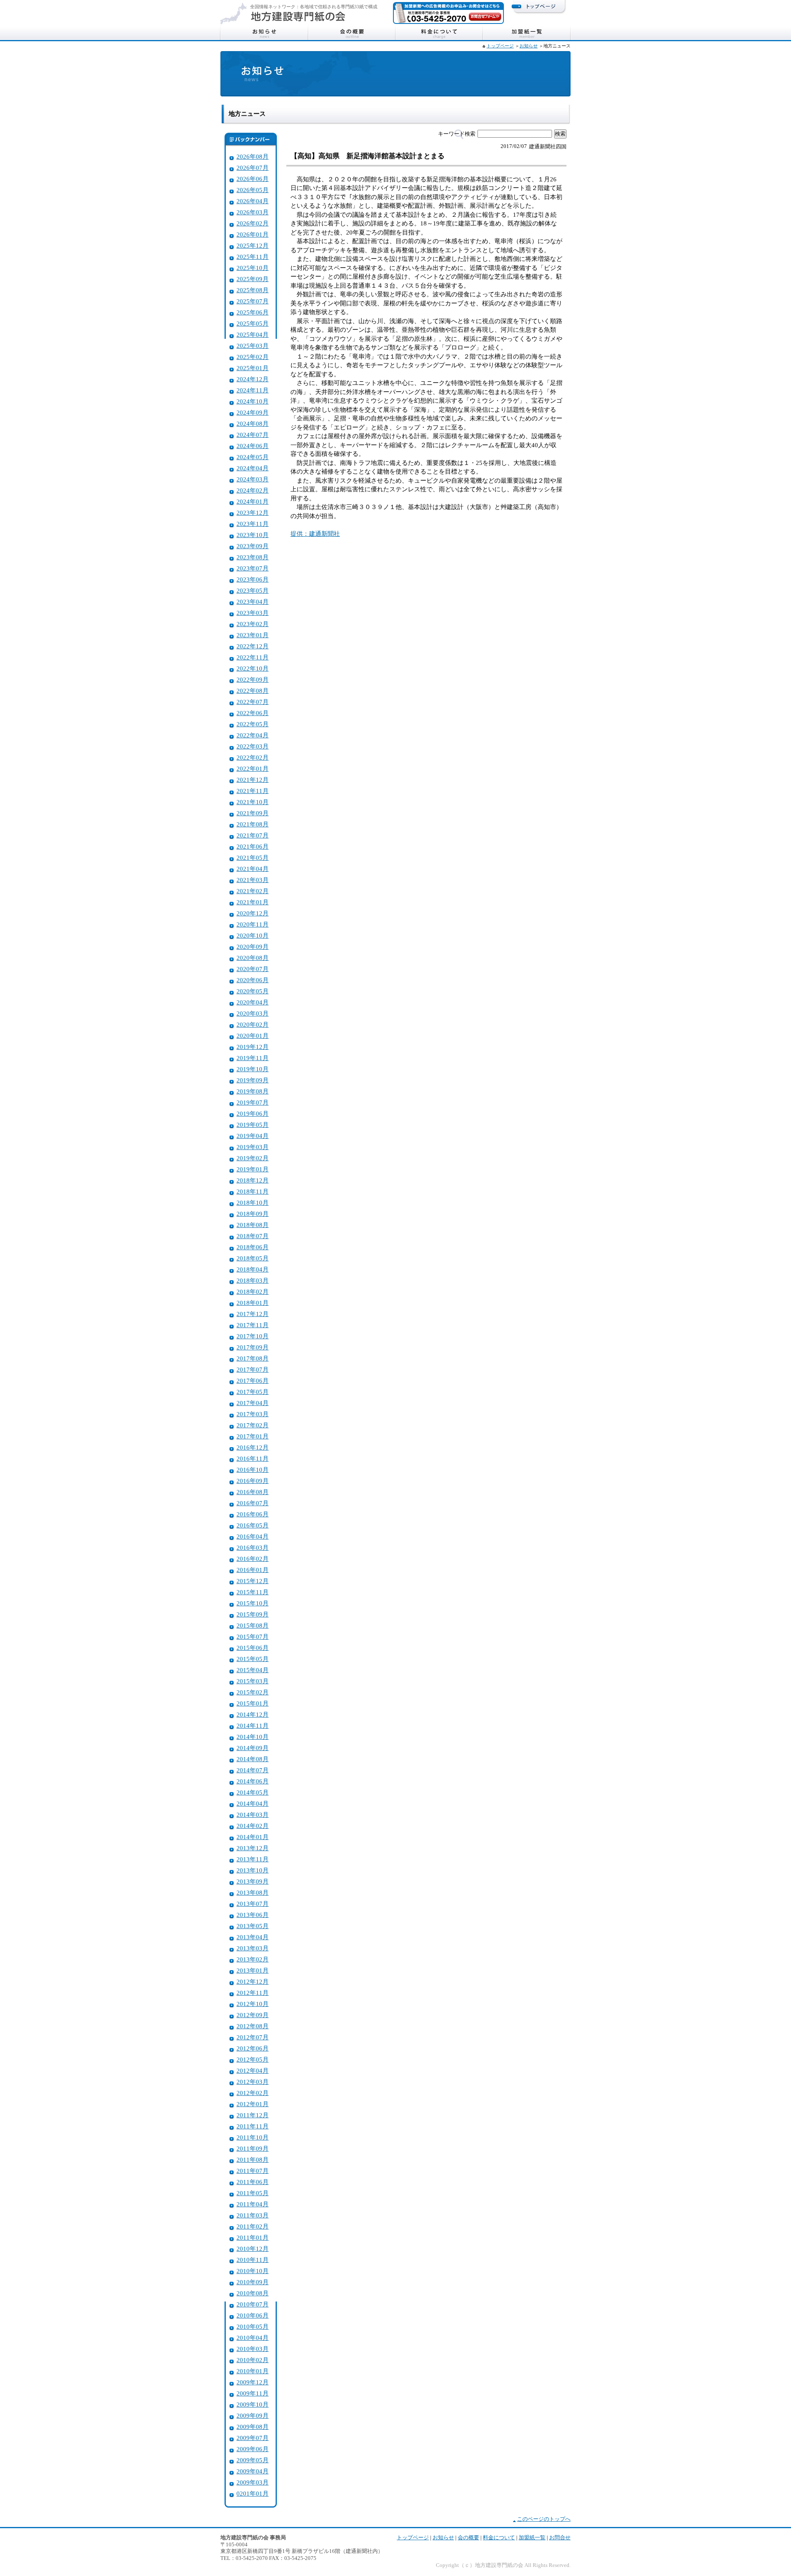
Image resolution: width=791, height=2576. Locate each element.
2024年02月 (253, 490)
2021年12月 (253, 780)
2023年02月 (253, 624)
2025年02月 (253, 357)
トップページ (539, 6)
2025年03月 (253, 346)
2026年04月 (253, 201)
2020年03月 (253, 1013)
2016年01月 (253, 1570)
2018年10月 (253, 1202)
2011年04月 (253, 2204)
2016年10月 (253, 1470)
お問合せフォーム (485, 16)
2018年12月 (253, 1180)
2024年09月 (253, 412)
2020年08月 (253, 958)
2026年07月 (253, 168)
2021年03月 (253, 880)
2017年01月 (253, 1436)
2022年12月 (253, 646)
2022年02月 (253, 757)
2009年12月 (253, 2382)
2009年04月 (253, 2471)
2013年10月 (253, 1870)
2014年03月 (253, 1815)
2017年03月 (253, 1414)
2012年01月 (253, 2104)
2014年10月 (253, 1737)
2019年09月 (253, 1080)
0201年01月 (253, 2493)
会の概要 (352, 33)
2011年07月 (253, 2171)
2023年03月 (253, 613)
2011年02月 (253, 2226)
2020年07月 (253, 969)
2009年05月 (253, 2460)
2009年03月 (253, 2482)
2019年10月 (253, 1069)
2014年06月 (253, 1781)
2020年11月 (253, 924)
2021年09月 (253, 813)
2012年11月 (253, 1993)
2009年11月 (253, 2393)
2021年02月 (253, 891)
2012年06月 (253, 2048)
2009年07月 (253, 2438)
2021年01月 (253, 902)
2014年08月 (253, 1759)
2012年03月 (253, 2082)
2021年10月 (253, 802)
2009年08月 (253, 2427)
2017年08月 (253, 1358)
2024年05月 (253, 457)
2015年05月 (253, 1659)
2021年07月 (253, 835)
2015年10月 (253, 1603)
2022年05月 (253, 724)
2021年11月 (253, 791)
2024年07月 (253, 435)
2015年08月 (253, 1625)
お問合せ (560, 2538)
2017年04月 (253, 1403)
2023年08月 (253, 557)
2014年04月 (253, 1803)
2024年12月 (253, 379)
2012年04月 (253, 2070)
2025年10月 (253, 268)
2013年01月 (253, 1970)
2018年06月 (253, 1247)
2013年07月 (253, 1904)
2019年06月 (253, 1113)
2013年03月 (253, 1948)
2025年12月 (253, 245)
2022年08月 (253, 691)
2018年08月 (253, 1225)
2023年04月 (253, 602)
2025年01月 (253, 368)
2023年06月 (253, 579)
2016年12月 (253, 1447)
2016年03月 (253, 1547)
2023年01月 (253, 635)
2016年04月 (253, 1536)
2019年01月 (253, 1169)
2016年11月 (253, 1458)
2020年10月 (253, 935)
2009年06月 (253, 2449)
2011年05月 (253, 2193)
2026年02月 (253, 223)
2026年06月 (253, 179)
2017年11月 (253, 1325)
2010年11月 (253, 2260)
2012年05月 (253, 2059)
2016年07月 (253, 1503)
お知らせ (264, 33)
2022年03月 (253, 746)
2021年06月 (253, 846)
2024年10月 (253, 401)
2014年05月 (253, 1792)
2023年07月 (253, 568)
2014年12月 (253, 1714)
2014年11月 (253, 1726)
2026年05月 (253, 190)
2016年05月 (253, 1525)
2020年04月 (253, 1002)
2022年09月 (253, 679)
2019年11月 (253, 1058)
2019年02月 (253, 1158)
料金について (439, 33)
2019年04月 (253, 1136)
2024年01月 (253, 501)
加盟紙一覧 (527, 33)
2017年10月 (253, 1336)
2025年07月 (253, 301)
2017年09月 (253, 1347)
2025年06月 (253, 312)
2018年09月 (253, 1214)
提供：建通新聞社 (315, 534)
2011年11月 (253, 2126)
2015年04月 (253, 1670)
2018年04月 (253, 1269)
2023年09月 (253, 546)
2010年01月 (253, 2371)
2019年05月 (253, 1125)
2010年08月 (253, 2293)
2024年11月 (253, 390)
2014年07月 (253, 1770)
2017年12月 (253, 1314)
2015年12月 (253, 1581)
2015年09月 (253, 1614)
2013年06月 (253, 1915)
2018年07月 (253, 1236)
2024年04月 (253, 468)
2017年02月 (253, 1425)
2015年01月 (253, 1703)
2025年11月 (253, 257)
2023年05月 (253, 590)
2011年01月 (253, 2237)
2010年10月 (253, 2271)
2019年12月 (253, 1047)
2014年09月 (253, 1748)
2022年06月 (253, 713)
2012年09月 (253, 2015)
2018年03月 (253, 1280)
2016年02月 (253, 1559)
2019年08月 (253, 1091)
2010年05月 (253, 2326)
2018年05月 (253, 1258)
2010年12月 (253, 2249)
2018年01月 (253, 1303)
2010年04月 (253, 2338)
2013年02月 (253, 1959)
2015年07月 (253, 1636)
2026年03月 (253, 212)
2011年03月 (253, 2215)
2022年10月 (253, 668)
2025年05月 (253, 323)
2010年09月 (253, 2282)
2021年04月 (253, 869)
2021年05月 (253, 857)
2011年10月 (253, 2137)
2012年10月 (253, 2004)
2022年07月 (253, 702)
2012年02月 (253, 2093)
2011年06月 (253, 2182)
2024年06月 (253, 446)
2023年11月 (253, 524)
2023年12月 (253, 513)
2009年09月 (253, 2415)
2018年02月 (253, 1292)
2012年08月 (253, 2026)
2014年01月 (253, 1837)
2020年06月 (253, 980)
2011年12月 (253, 2115)
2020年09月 (253, 947)
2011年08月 (253, 2160)
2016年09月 (253, 1481)
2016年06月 (253, 1514)
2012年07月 (253, 2037)
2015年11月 (253, 1592)
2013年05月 (253, 1926)
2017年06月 (253, 1381)
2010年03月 (253, 2349)
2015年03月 (253, 1681)
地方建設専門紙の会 (298, 16)
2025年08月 (253, 290)
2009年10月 (253, 2404)
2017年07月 (253, 1369)
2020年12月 (253, 913)
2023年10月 (253, 535)
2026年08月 (253, 156)
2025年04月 (253, 334)
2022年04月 (253, 735)
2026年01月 (253, 234)
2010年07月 (253, 2304)
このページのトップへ (544, 2519)
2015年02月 (253, 1692)
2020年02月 (253, 1024)
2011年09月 (253, 2148)
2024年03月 (253, 479)
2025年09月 (253, 279)
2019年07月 (253, 1102)
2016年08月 (253, 1492)
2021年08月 (253, 824)
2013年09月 (253, 1881)
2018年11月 (253, 1191)
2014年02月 (253, 1826)
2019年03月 (253, 1147)
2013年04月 (253, 1937)
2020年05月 (253, 991)
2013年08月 (253, 1892)
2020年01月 (253, 1036)
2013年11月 (253, 1859)
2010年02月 (253, 2360)
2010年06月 (253, 2315)
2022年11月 (253, 657)
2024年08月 (253, 423)
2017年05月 (253, 1392)
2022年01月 (253, 768)
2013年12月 (253, 1848)
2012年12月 (253, 1981)
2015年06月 (253, 1648)
